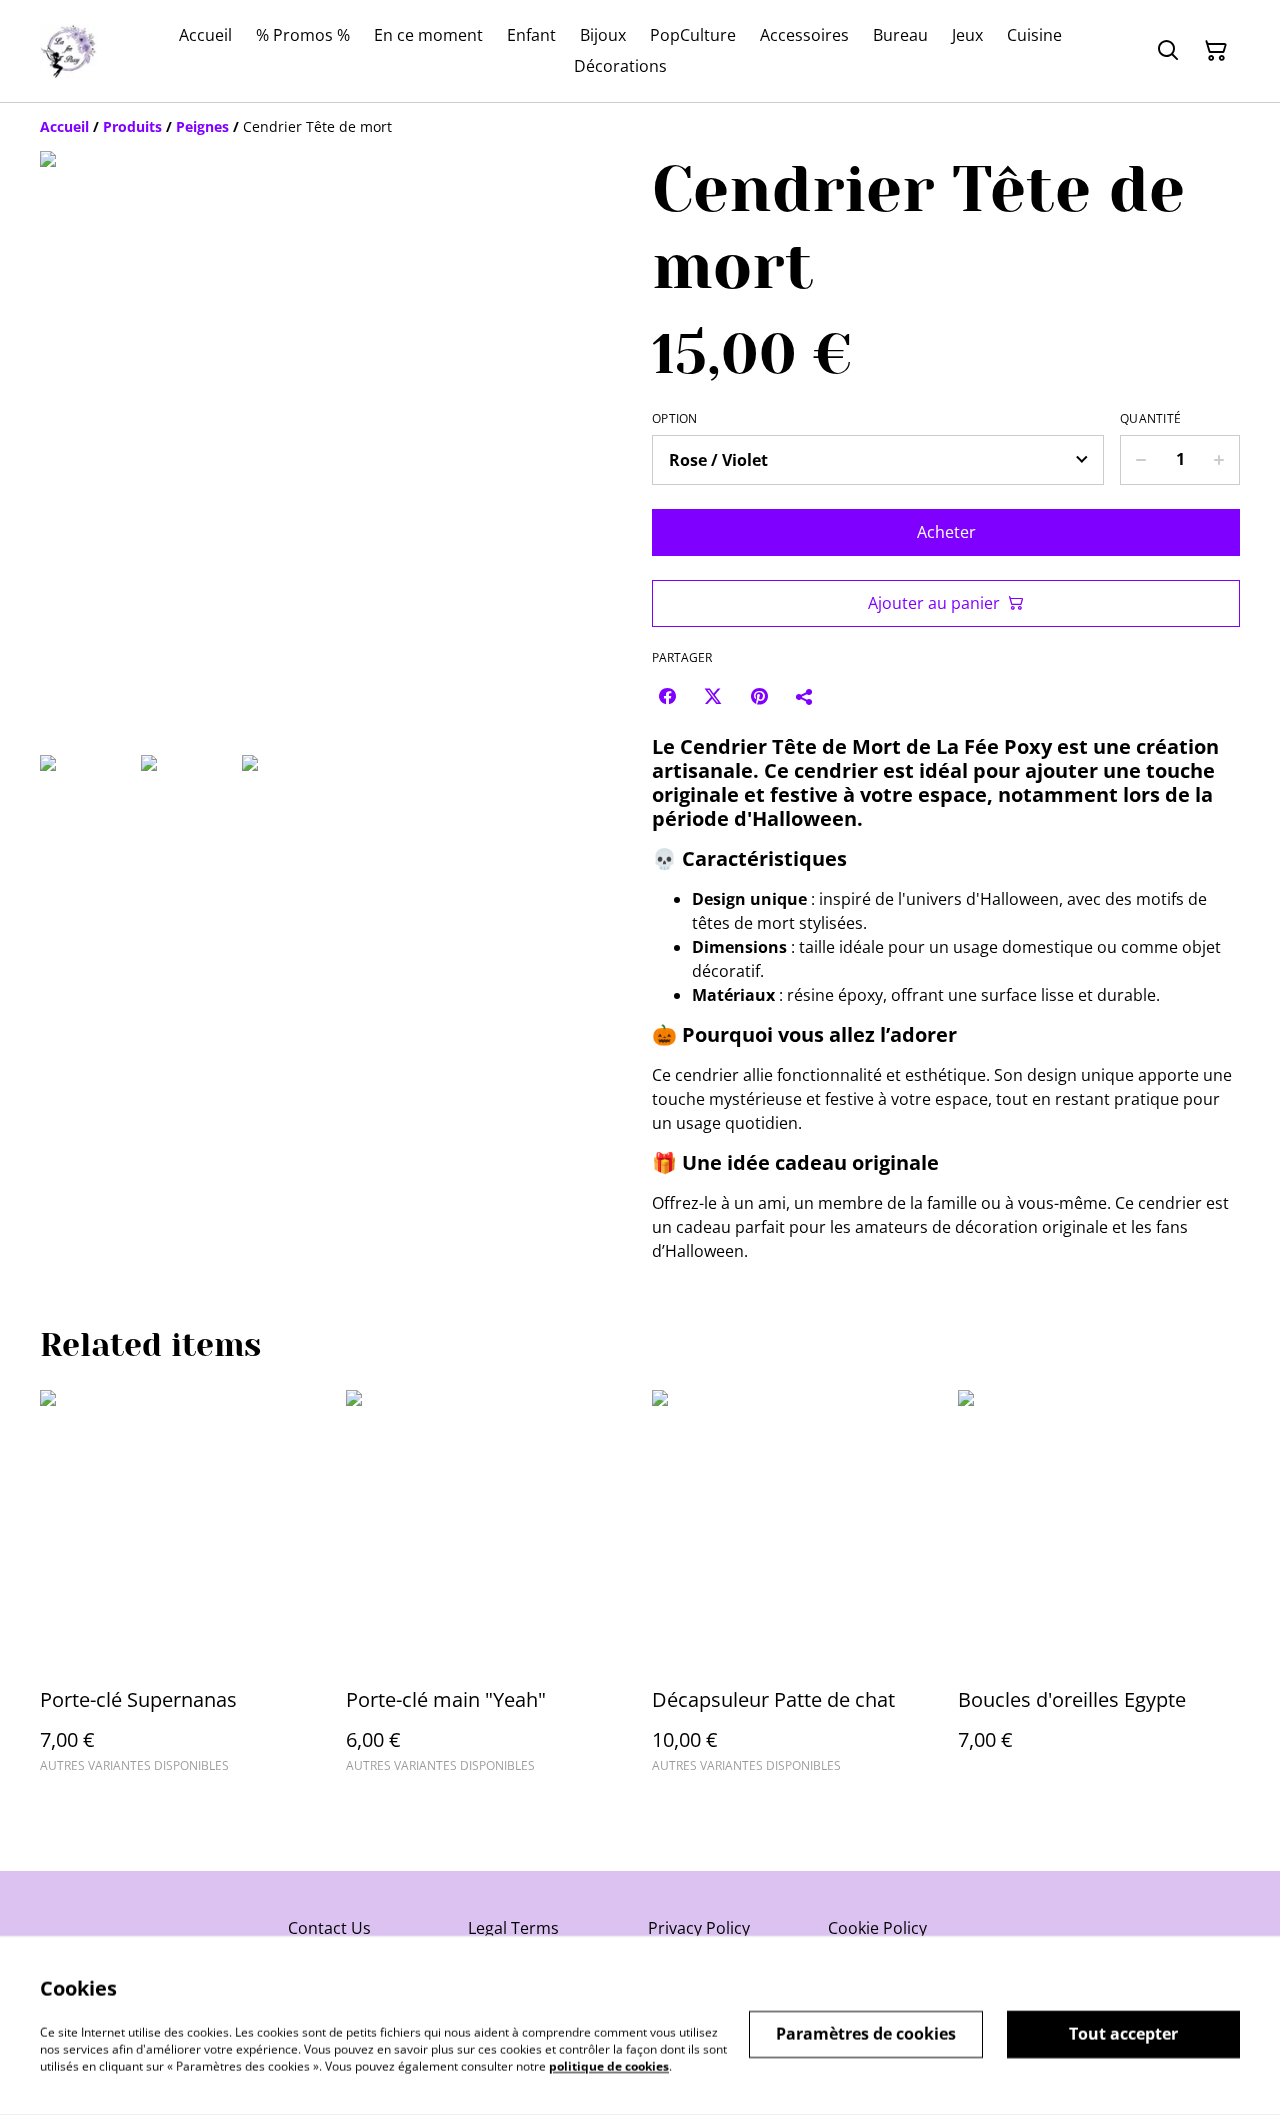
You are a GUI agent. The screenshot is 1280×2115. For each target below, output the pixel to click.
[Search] (1168, 51)
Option (675, 419)
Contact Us (329, 1928)
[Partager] (805, 696)
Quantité (1150, 419)
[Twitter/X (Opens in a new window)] (713, 696)
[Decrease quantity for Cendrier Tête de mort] (1140, 460)
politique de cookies (609, 2065)
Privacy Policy (699, 1928)
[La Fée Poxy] (68, 51)
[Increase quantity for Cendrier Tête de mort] (1219, 460)
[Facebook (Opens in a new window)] (667, 696)
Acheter (946, 532)
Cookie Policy (877, 1928)
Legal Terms (513, 1928)
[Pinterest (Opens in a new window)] (759, 696)
